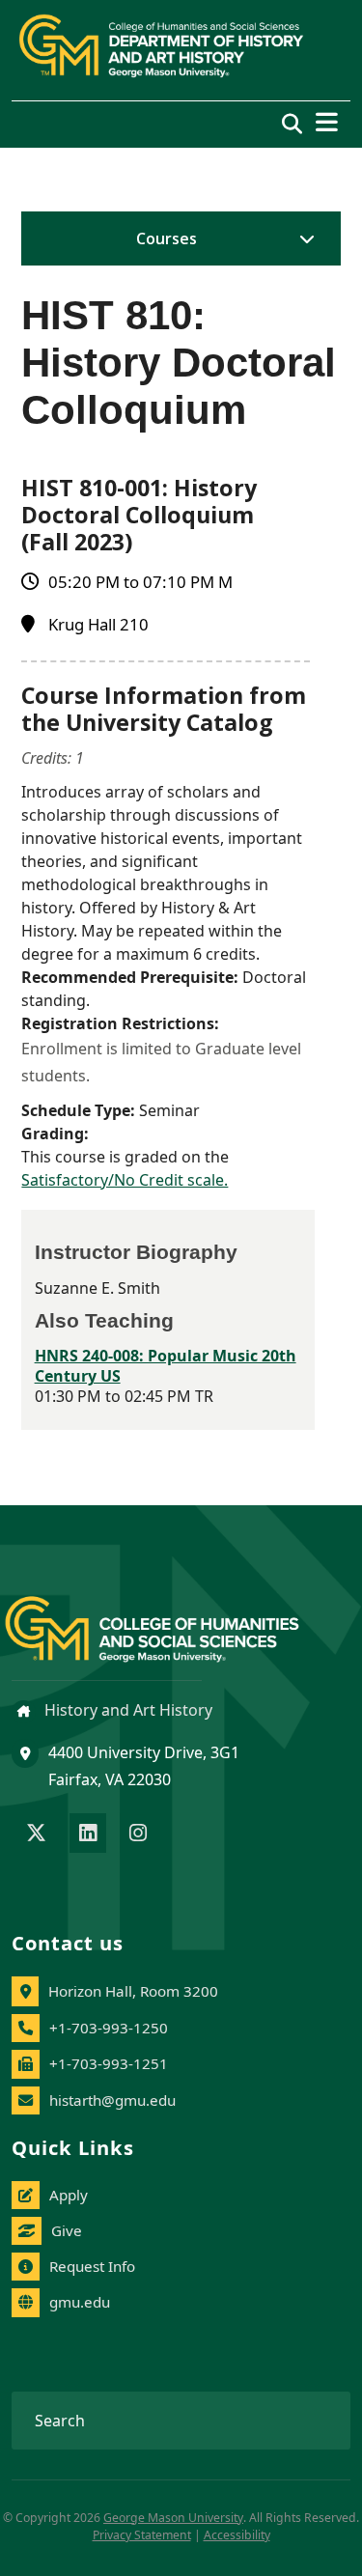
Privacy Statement (142, 2535)
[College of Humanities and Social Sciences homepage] (171, 1618)
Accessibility (237, 2535)
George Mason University (173, 2518)
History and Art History (126, 1710)
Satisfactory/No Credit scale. (125, 1180)
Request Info (92, 2266)
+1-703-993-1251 (109, 2063)
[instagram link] (138, 1834)
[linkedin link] (88, 1834)
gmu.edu (80, 2302)
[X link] (36, 1834)
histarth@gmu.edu (112, 2100)
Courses (167, 238)
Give (67, 2230)
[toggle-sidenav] (302, 238)
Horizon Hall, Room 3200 (133, 1991)
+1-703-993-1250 (109, 2028)
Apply (69, 2195)
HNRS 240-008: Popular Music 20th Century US (166, 1366)
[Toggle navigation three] (327, 122)
